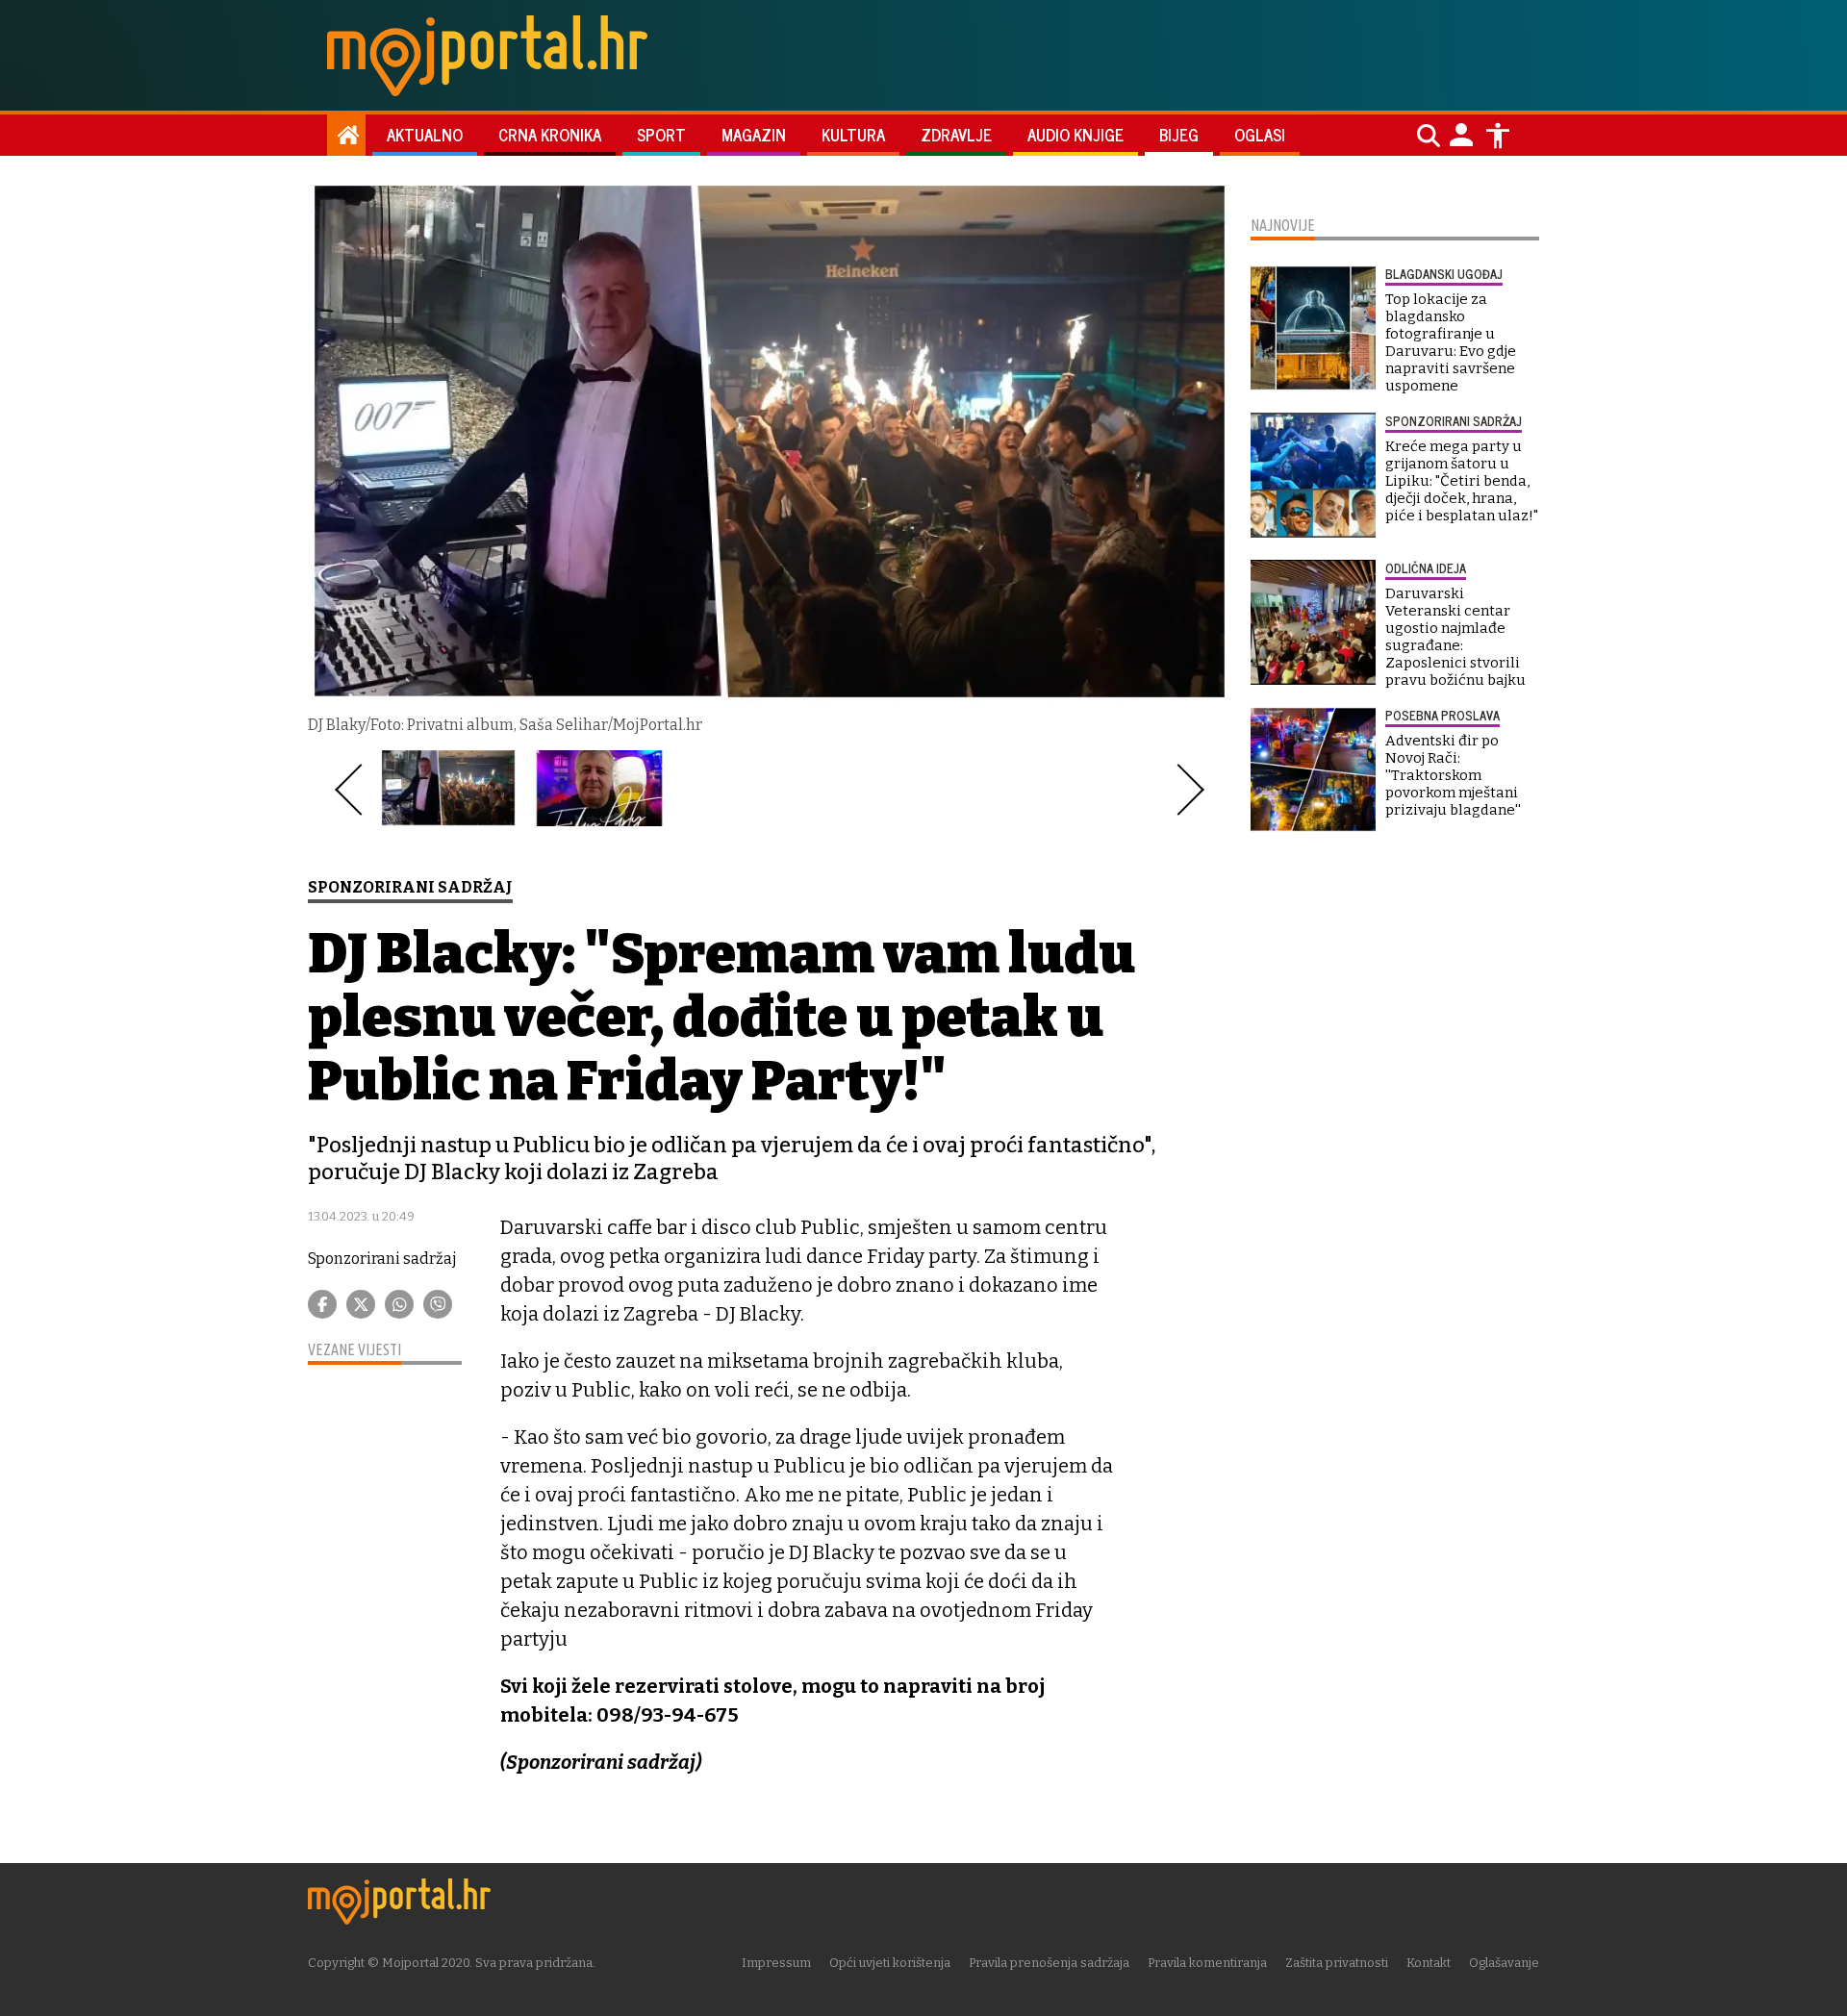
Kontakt (1429, 1963)
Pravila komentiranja (1207, 1963)
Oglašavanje (1504, 1963)
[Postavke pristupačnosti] (1498, 136)
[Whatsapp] (399, 1304)
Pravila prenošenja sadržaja (1049, 1963)
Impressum (776, 1963)
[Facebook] (322, 1304)
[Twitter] (361, 1304)
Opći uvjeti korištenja (890, 1963)
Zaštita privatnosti (1337, 1963)
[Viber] (438, 1304)
